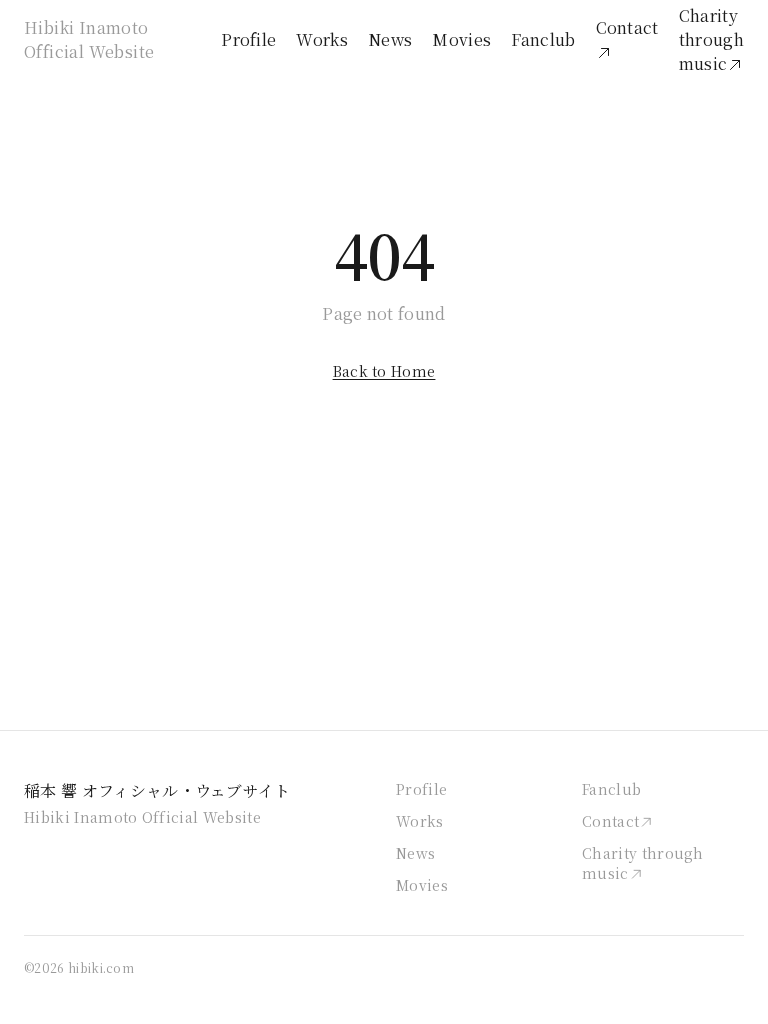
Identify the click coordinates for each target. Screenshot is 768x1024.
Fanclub (543, 39)
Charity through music (711, 39)
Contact (627, 27)
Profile (248, 39)
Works (322, 39)
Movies (461, 39)
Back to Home (384, 371)
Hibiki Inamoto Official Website (89, 39)
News (390, 39)
